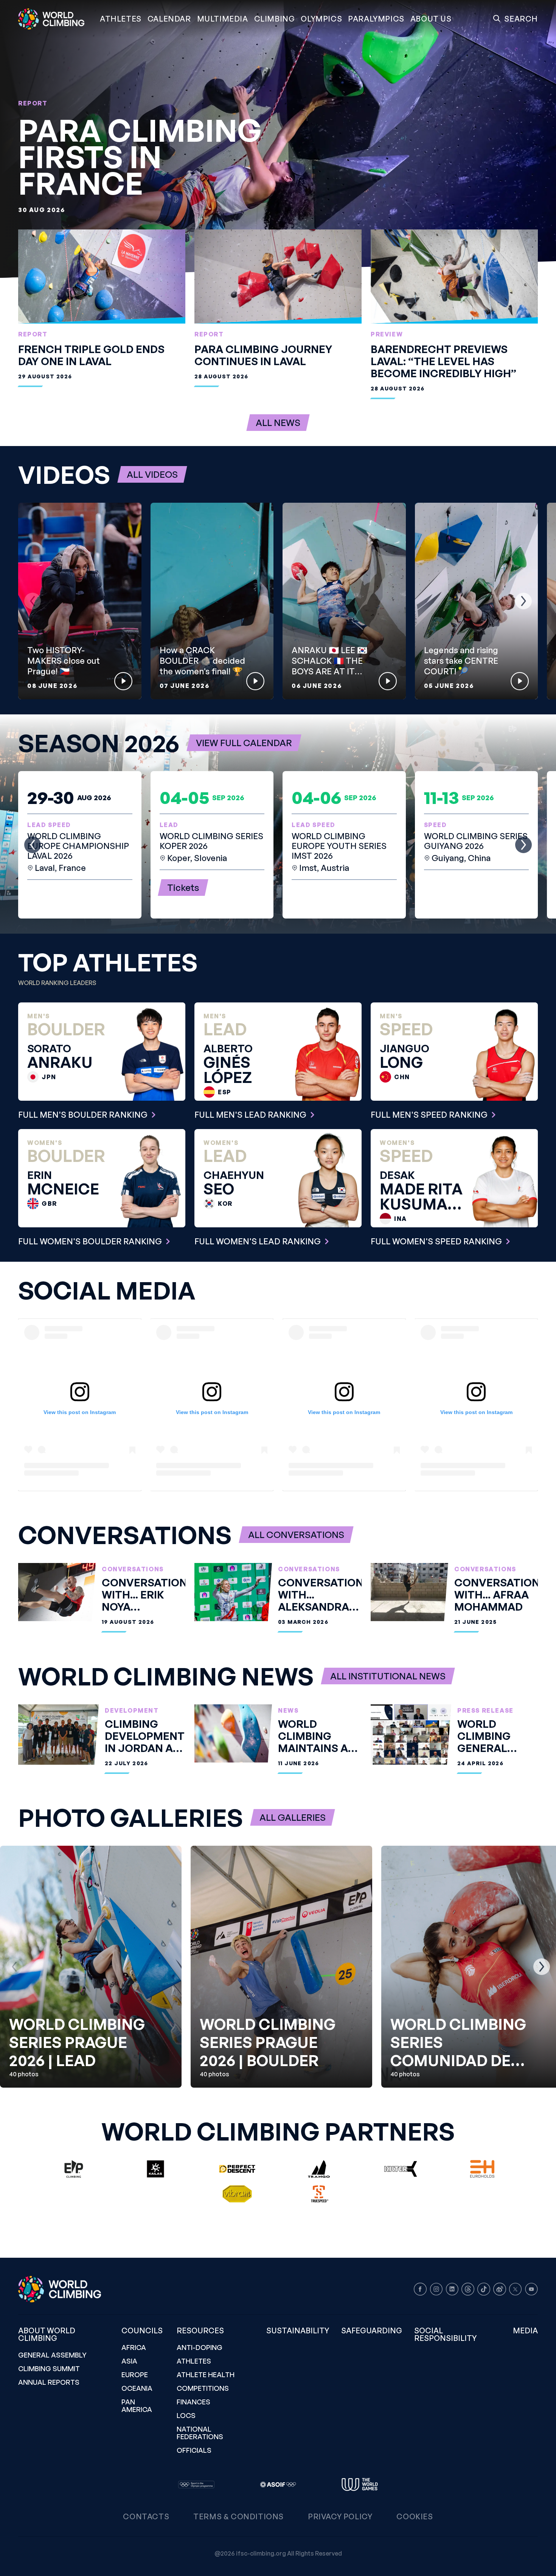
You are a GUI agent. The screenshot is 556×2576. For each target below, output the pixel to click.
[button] (223, 19)
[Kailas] (155, 2169)
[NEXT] (523, 601)
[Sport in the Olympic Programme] (196, 2485)
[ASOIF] (278, 2485)
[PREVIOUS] (33, 601)
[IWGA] (360, 2485)
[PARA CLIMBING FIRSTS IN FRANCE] (278, 139)
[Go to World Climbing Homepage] (56, 19)
